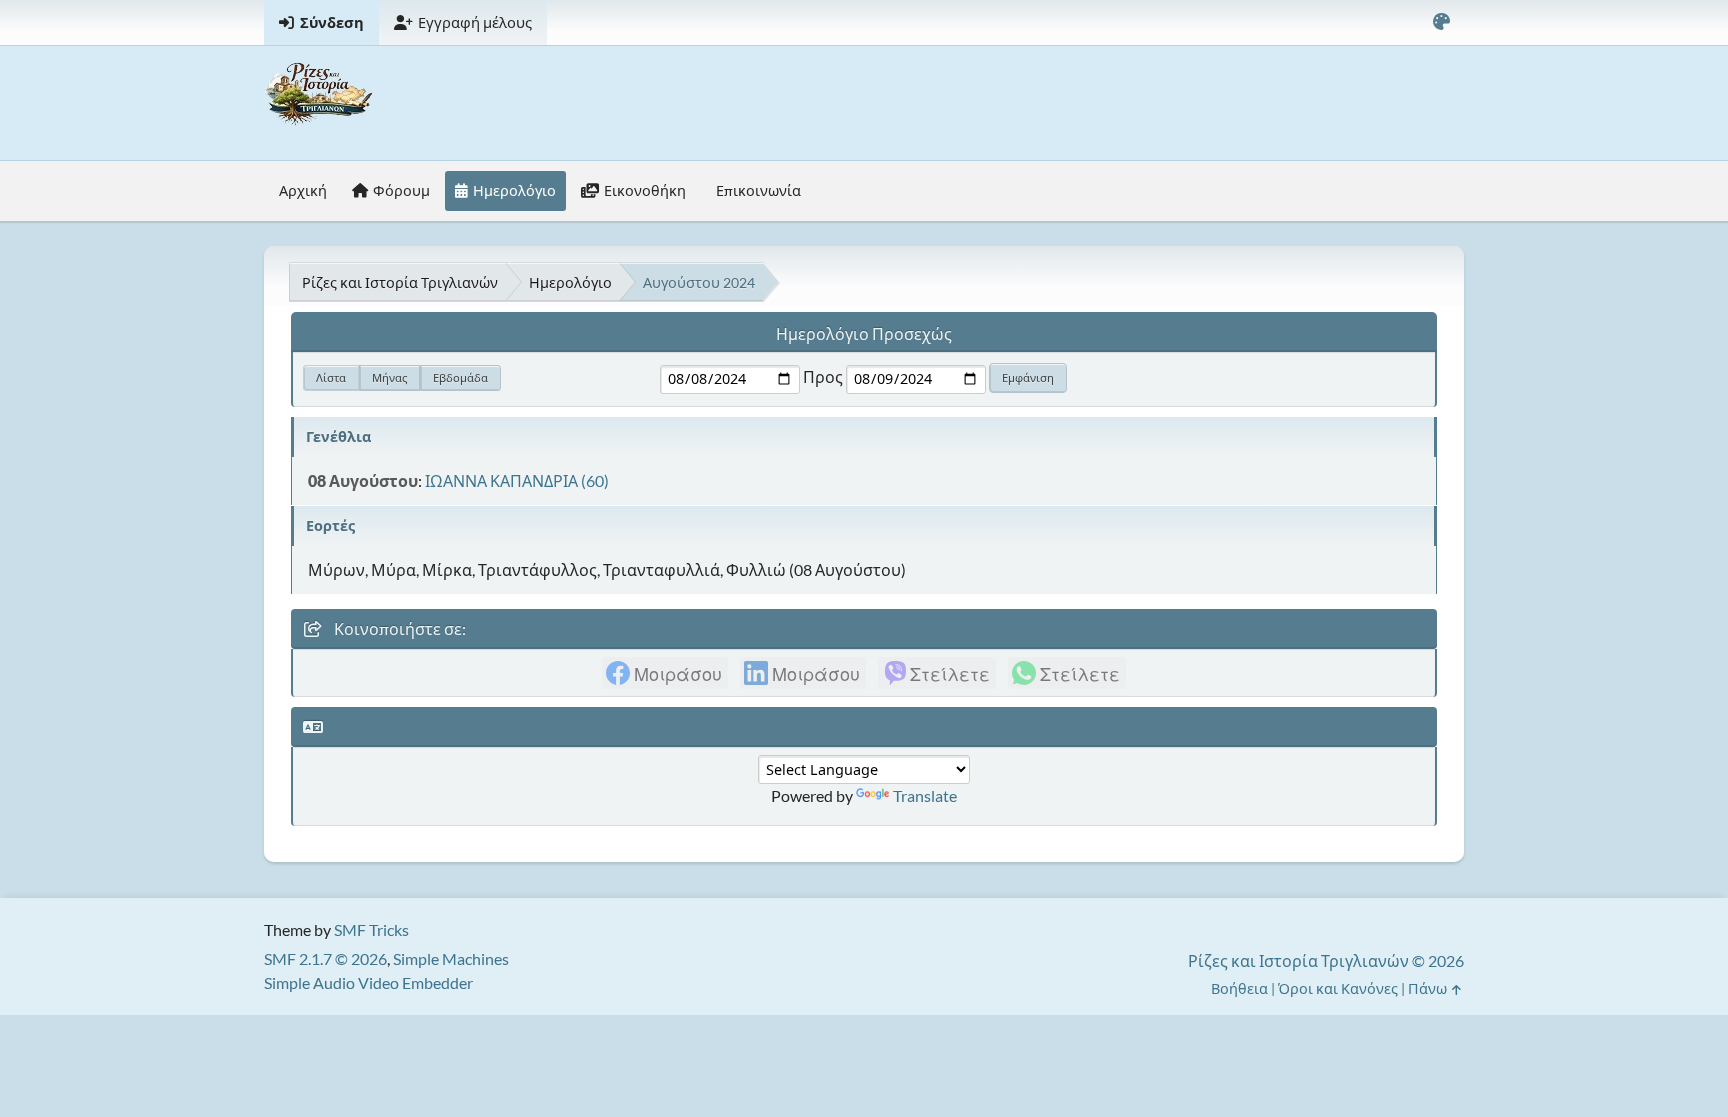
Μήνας (389, 377)
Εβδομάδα (460, 377)
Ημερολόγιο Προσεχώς (864, 333)
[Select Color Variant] (1441, 22)
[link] (665, 673)
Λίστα (331, 377)
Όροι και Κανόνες (1338, 988)
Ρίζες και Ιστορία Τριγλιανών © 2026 (1326, 960)
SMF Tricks (371, 929)
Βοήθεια (1239, 988)
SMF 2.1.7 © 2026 (325, 958)
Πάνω (1429, 988)
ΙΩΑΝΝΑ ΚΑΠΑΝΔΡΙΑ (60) (517, 480)
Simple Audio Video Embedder (368, 982)
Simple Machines (451, 958)
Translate (925, 795)
